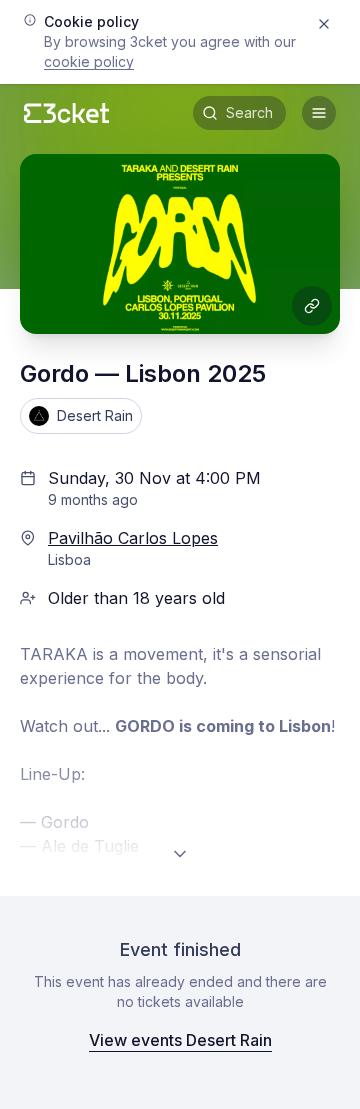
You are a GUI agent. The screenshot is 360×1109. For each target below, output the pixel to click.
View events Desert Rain (180, 1040)
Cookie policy (89, 61)
